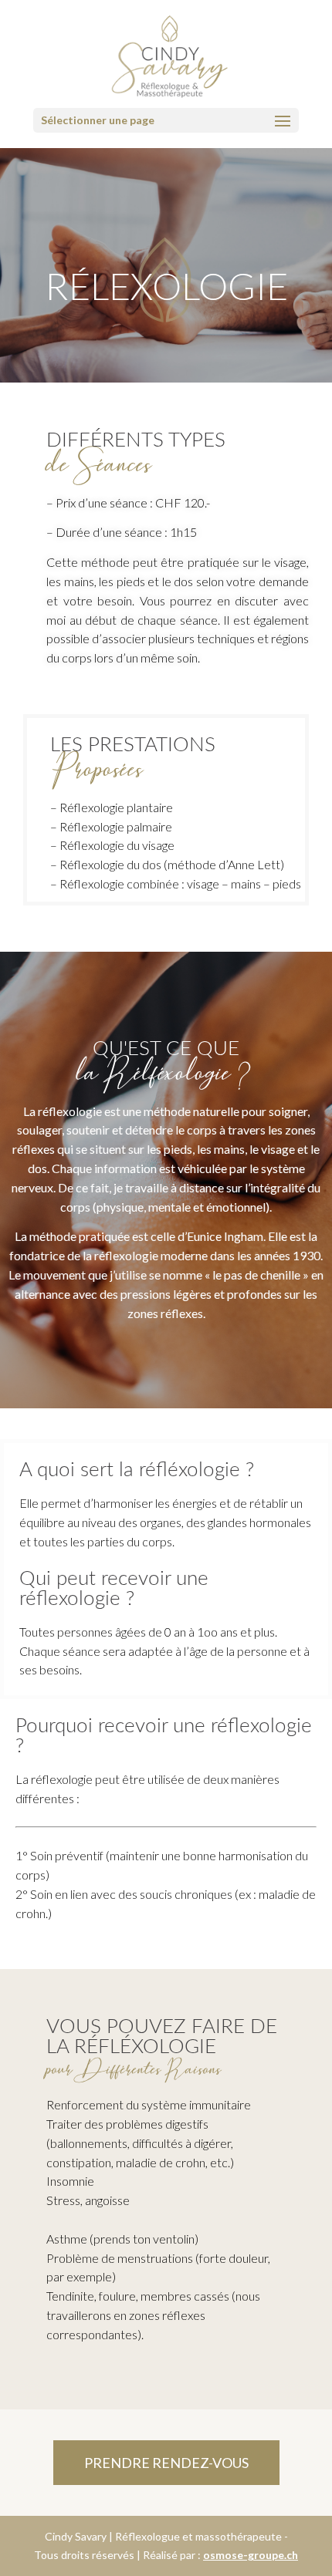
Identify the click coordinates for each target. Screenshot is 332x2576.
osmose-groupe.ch (251, 2555)
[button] (166, 2463)
